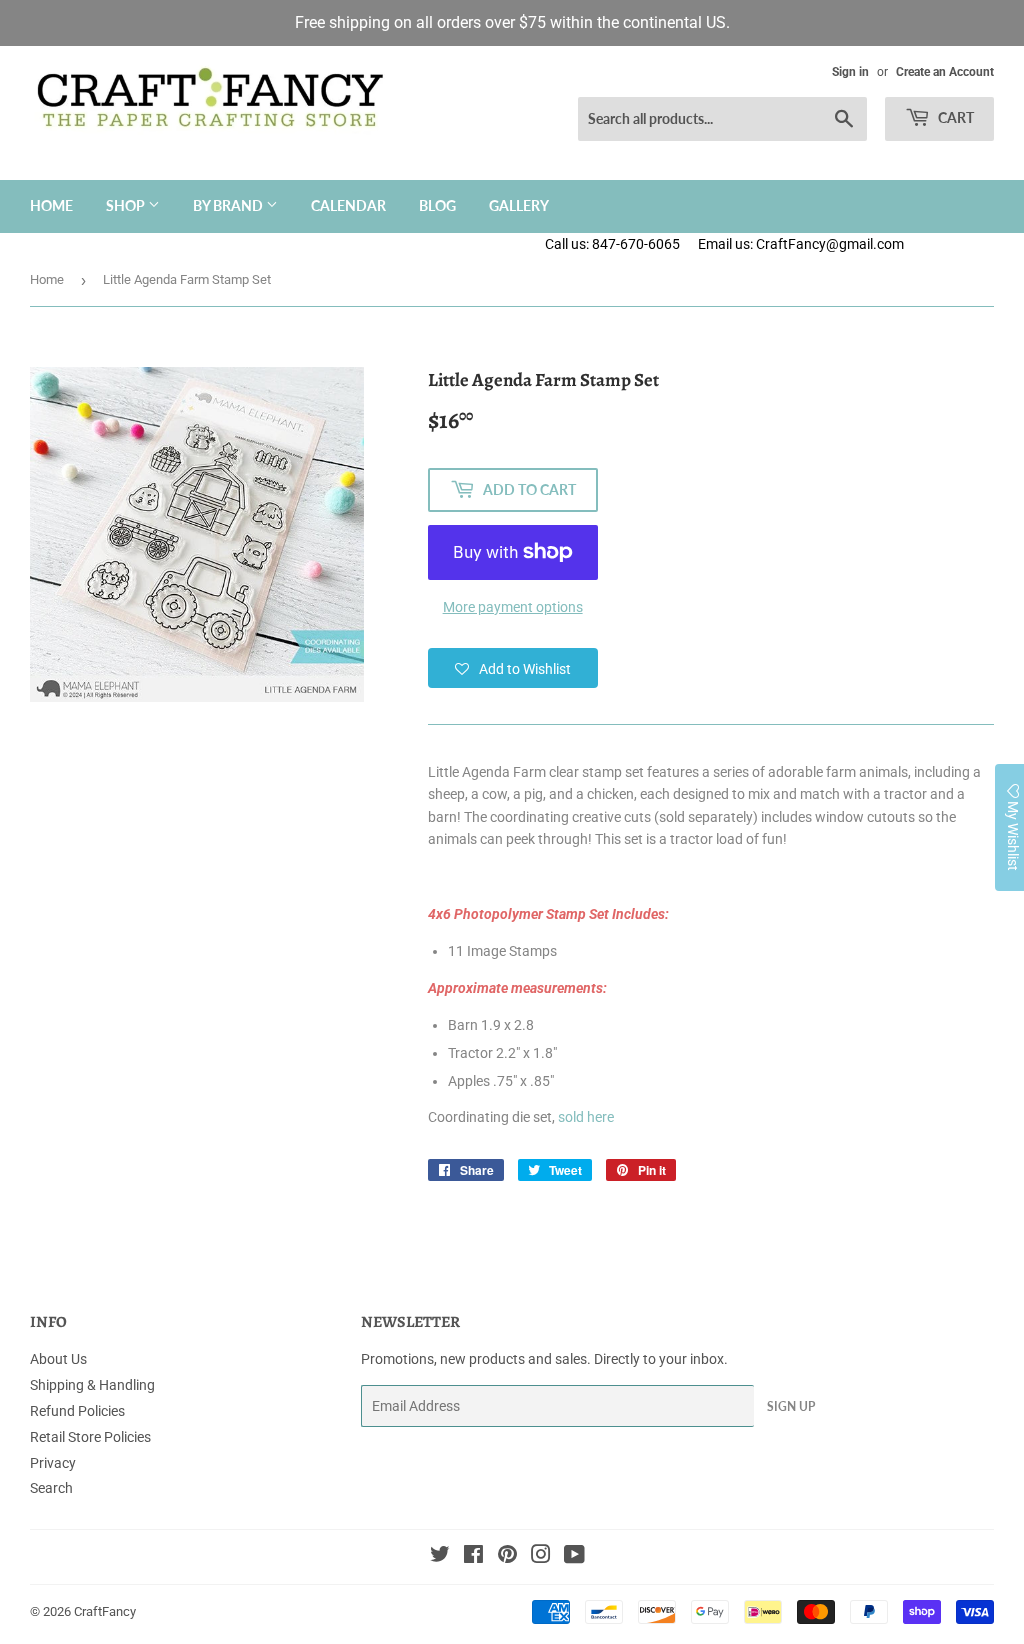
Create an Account (945, 72)
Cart (954, 117)
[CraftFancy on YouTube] (574, 1557)
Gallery (519, 205)
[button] (513, 668)
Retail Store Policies (90, 1437)
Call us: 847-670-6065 (612, 244)
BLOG (437, 205)
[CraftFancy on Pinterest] (507, 1557)
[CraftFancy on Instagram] (541, 1557)
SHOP (127, 205)
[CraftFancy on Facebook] (473, 1557)
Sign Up (791, 1406)
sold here (586, 1117)
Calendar (348, 205)
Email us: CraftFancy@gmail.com (861, 244)
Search (51, 1488)
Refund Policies (77, 1411)
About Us (58, 1359)
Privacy (53, 1463)
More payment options (513, 607)
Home (51, 205)
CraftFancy (105, 1611)
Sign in (850, 72)
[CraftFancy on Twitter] (440, 1557)
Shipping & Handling (92, 1385)
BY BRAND (229, 205)
